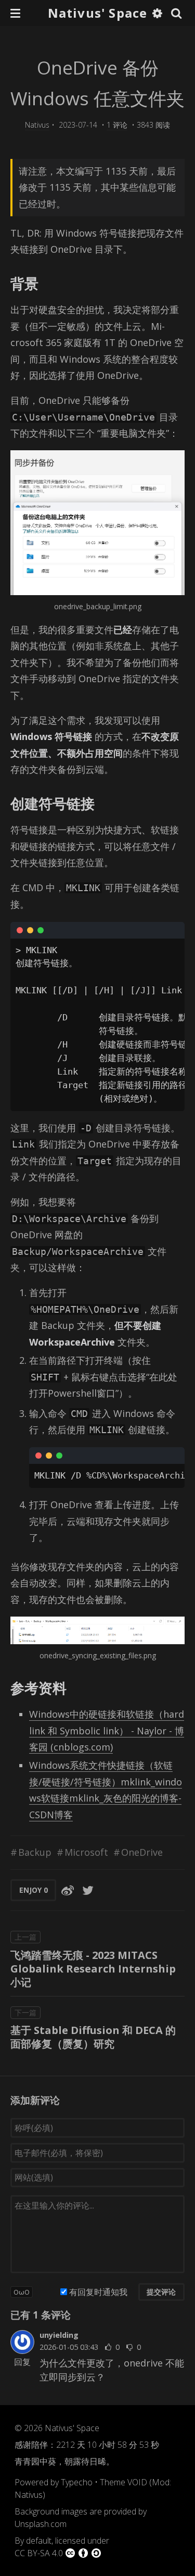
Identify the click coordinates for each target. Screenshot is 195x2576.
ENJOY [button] (34, 1890)
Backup (35, 1852)
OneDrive (142, 1852)
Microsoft (86, 1852)
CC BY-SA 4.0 (39, 2553)
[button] (15, 13)
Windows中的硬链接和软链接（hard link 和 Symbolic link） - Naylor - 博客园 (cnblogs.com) (107, 1730)
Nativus (37, 125)
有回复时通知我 (98, 2292)
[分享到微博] (68, 1890)
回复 (22, 2362)
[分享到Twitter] (88, 1890)
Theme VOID (123, 2482)
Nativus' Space (98, 13)
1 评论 (117, 125)
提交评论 (161, 2292)
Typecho (77, 2482)
